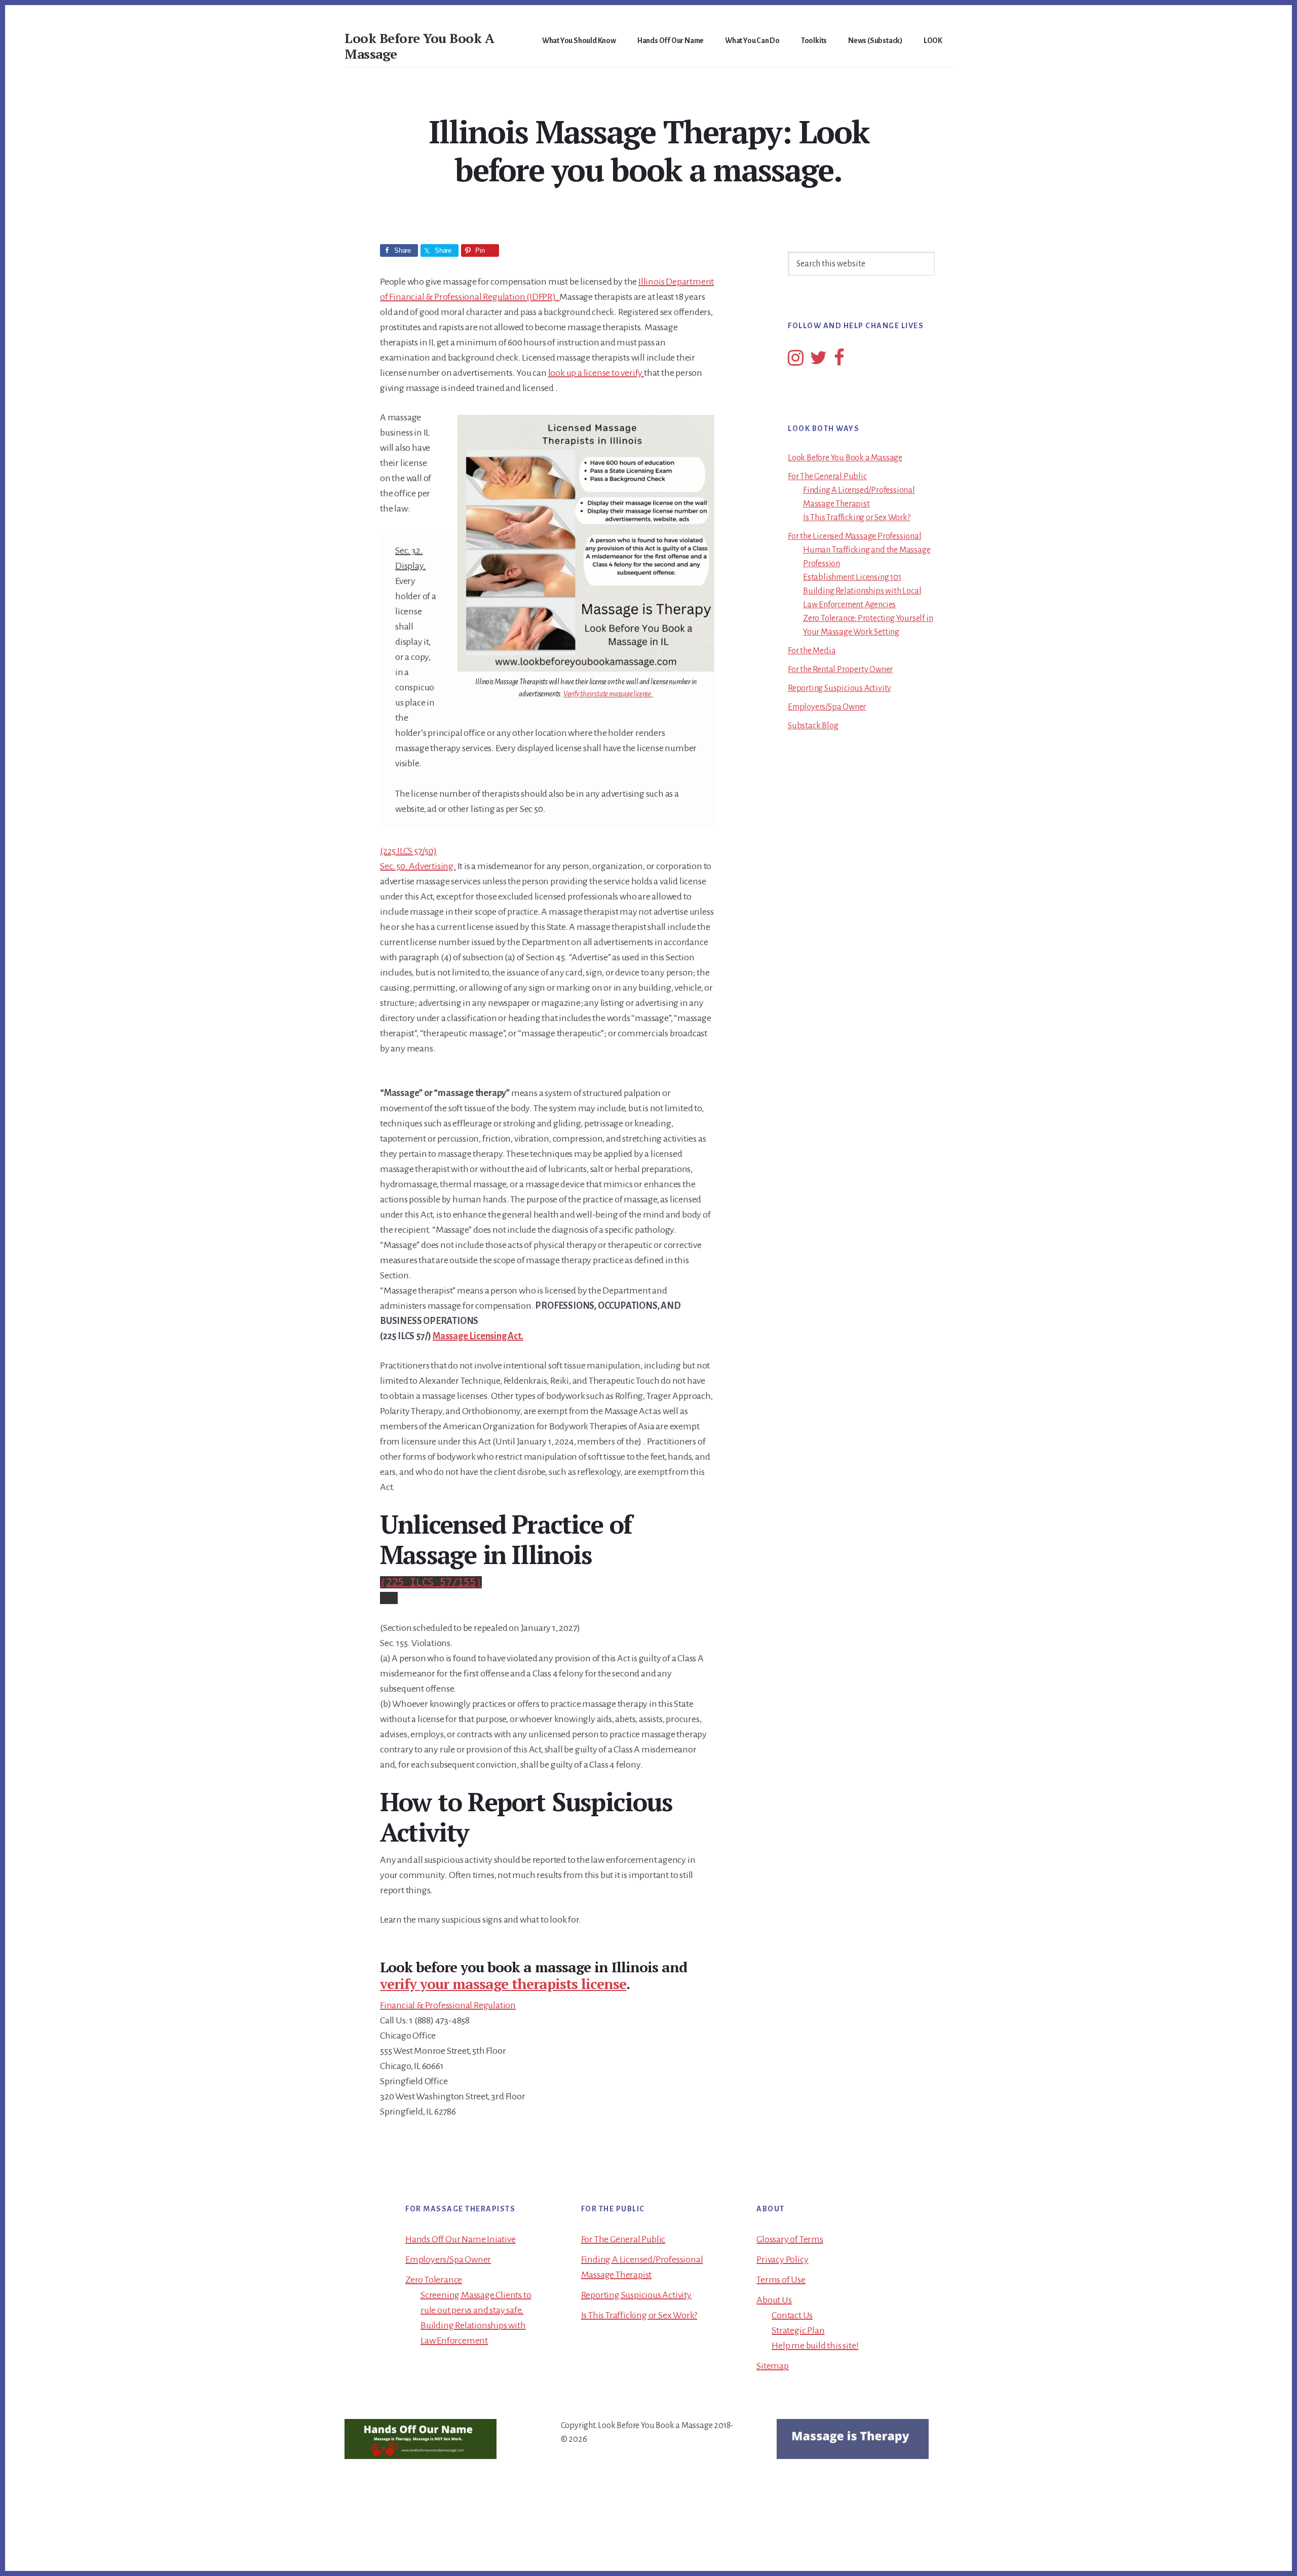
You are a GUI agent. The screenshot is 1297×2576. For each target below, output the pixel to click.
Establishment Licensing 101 (852, 577)
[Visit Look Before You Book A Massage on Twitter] (818, 362)
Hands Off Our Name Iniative (461, 2239)
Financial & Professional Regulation (448, 2005)
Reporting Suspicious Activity (840, 688)
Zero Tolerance (434, 2280)
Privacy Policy (782, 2259)
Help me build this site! (815, 2346)
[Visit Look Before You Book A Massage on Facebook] (839, 362)
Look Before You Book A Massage (419, 46)
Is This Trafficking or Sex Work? (857, 518)
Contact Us (792, 2315)
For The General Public (827, 477)
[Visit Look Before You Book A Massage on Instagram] (796, 362)
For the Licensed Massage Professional (855, 536)
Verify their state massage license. (608, 694)
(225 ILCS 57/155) (431, 1582)
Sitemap (773, 2366)
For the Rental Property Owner (840, 670)
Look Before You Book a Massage (845, 458)
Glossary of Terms (790, 2239)
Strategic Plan (798, 2330)
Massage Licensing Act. (478, 1336)
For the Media (812, 651)
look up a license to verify (596, 373)
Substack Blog (813, 726)
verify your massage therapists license (503, 1984)
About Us (774, 2300)
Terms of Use (781, 2280)
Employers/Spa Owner (827, 707)
